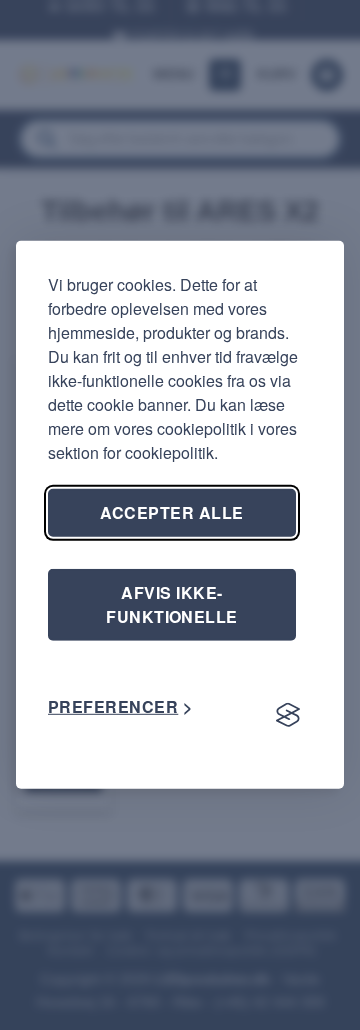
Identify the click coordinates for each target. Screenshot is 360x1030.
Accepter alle (171, 512)
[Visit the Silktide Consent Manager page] (288, 715)
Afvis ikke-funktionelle (172, 604)
